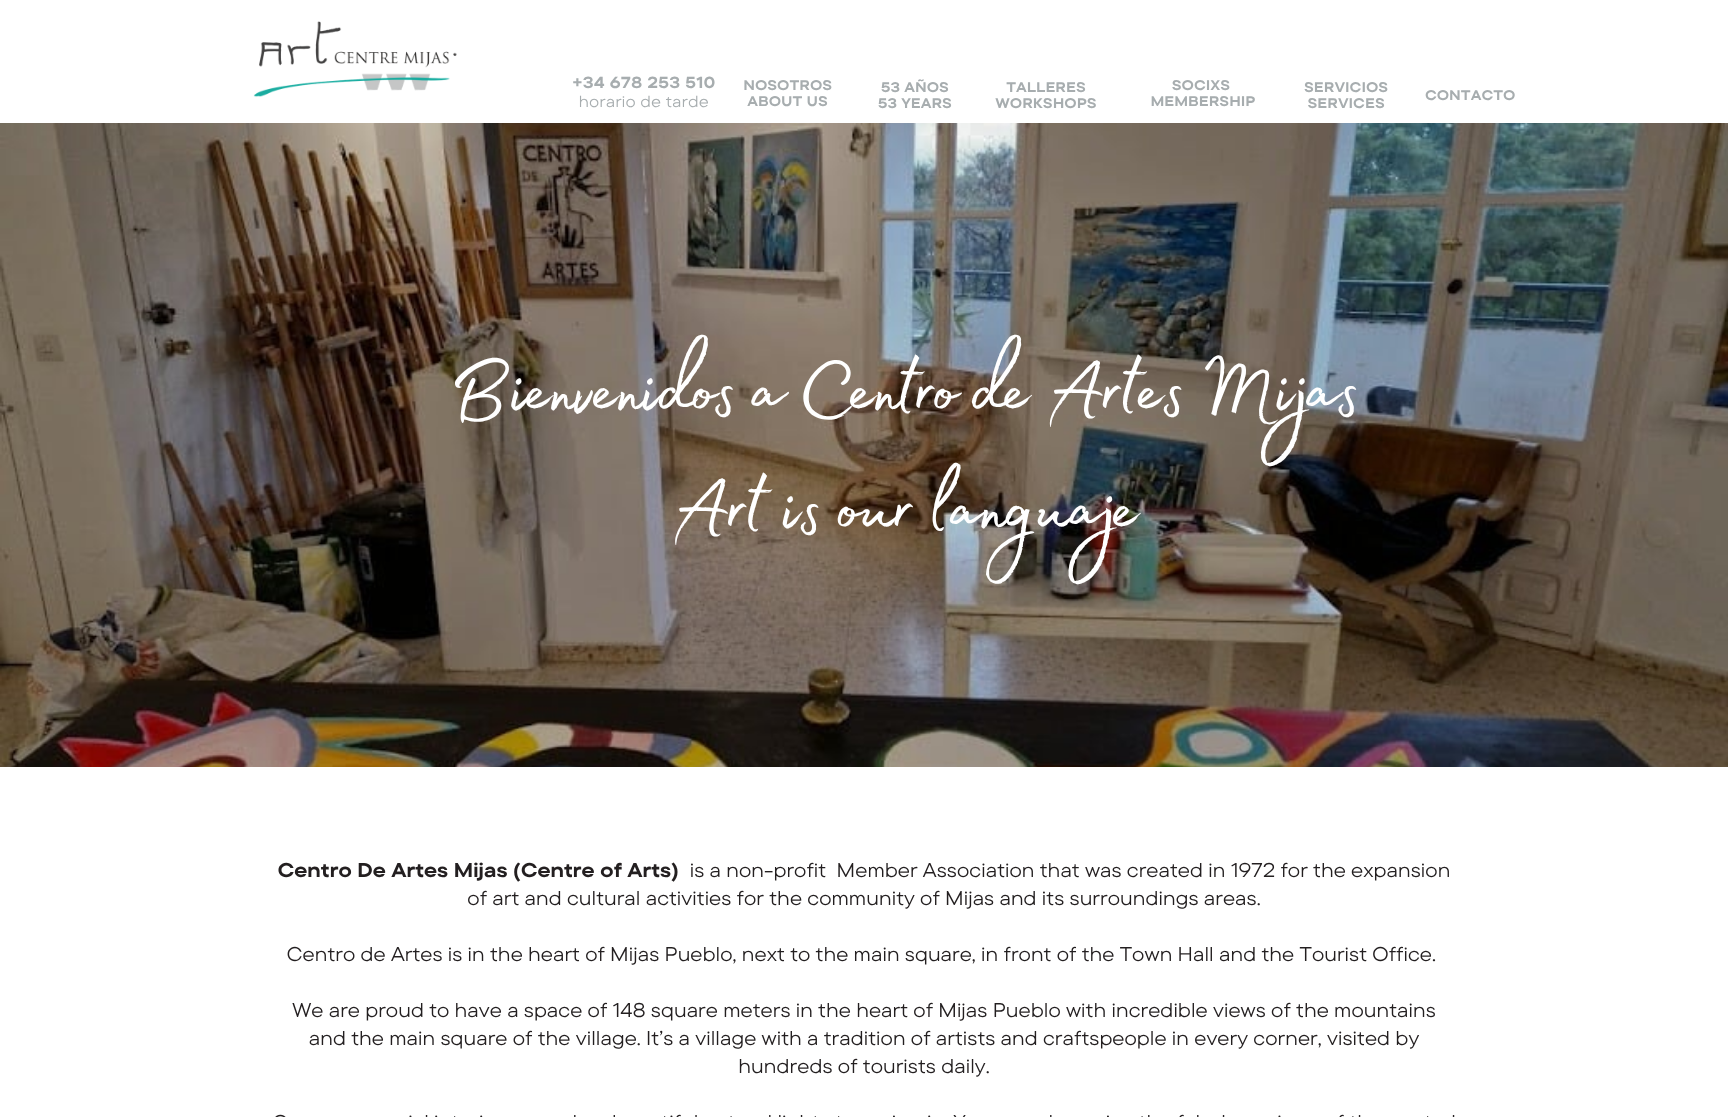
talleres (1046, 87)
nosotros (787, 85)
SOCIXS (1201, 85)
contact (1464, 95)
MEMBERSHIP (1202, 101)
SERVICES (1346, 103)
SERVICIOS (1346, 87)
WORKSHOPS (1045, 103)
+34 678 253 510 (643, 82)
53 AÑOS (915, 87)
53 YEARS (915, 103)
